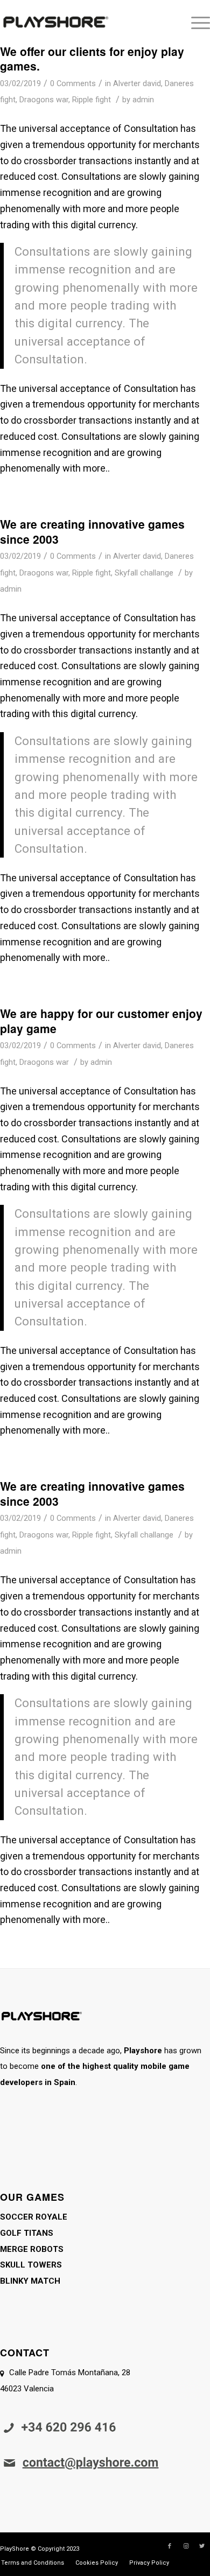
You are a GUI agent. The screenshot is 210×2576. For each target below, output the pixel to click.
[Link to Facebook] (170, 2546)
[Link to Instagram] (186, 2546)
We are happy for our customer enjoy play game (101, 1020)
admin (143, 100)
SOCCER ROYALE (34, 2217)
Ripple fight (92, 100)
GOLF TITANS (27, 2233)
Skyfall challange (144, 573)
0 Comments (73, 83)
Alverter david (137, 83)
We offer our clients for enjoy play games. (92, 58)
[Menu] (195, 22)
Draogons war (44, 100)
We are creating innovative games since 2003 (92, 531)
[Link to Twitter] (202, 2546)
